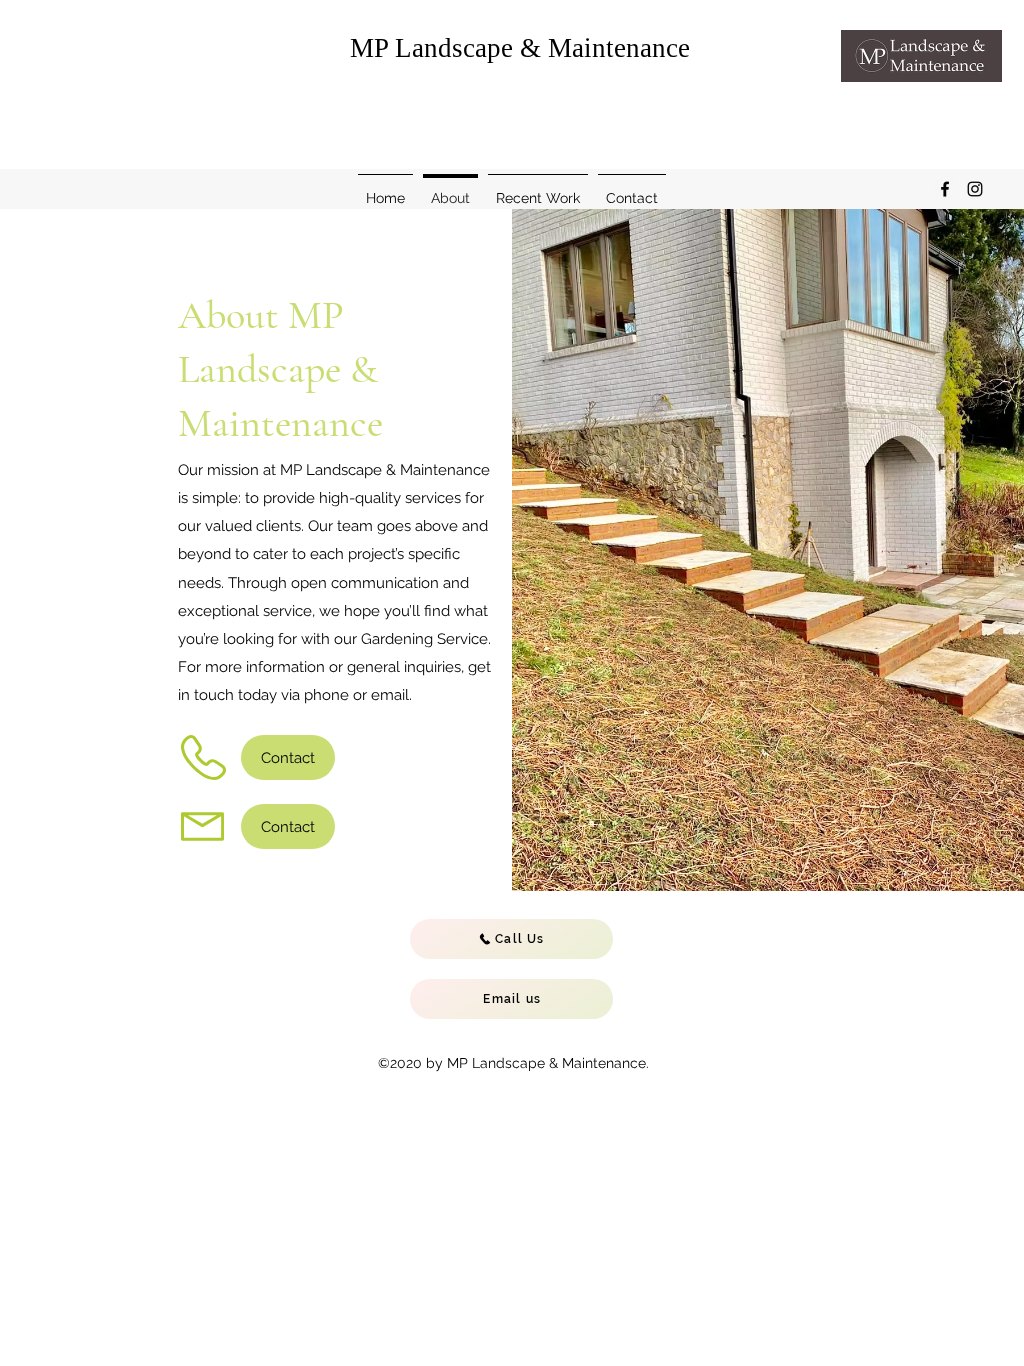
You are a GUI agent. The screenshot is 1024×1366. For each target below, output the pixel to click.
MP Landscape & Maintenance (520, 48)
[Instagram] (975, 189)
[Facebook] (945, 189)
